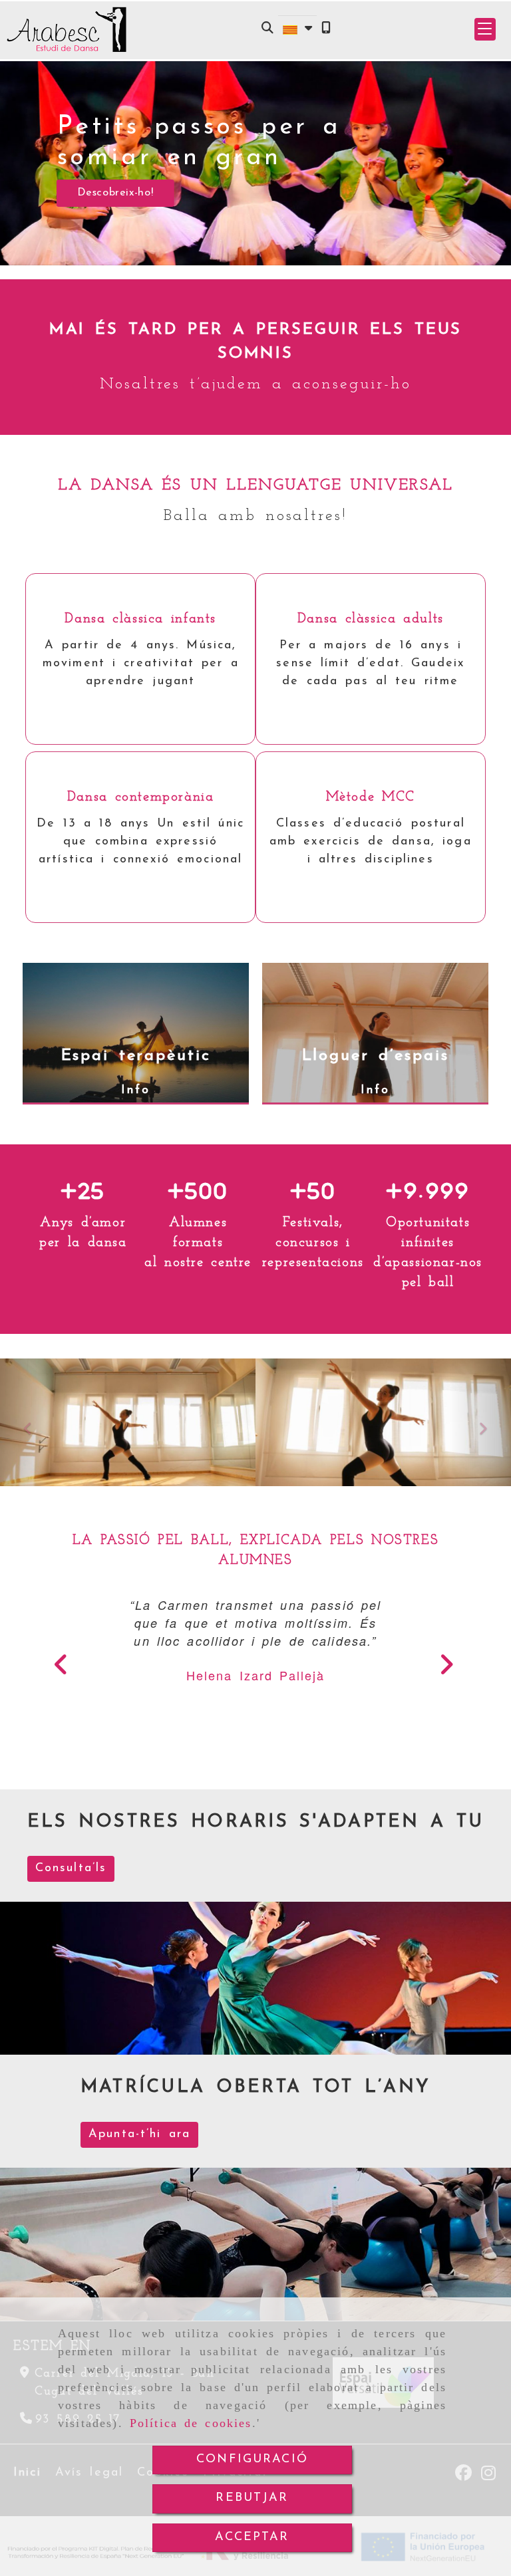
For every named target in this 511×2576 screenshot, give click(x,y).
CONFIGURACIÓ (252, 2460)
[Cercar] (267, 30)
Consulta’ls (71, 1868)
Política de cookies (191, 2423)
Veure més (135, 697)
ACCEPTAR (252, 2537)
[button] (485, 29)
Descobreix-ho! (115, 193)
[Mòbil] (326, 30)
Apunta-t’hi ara (139, 2134)
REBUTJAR (252, 2498)
